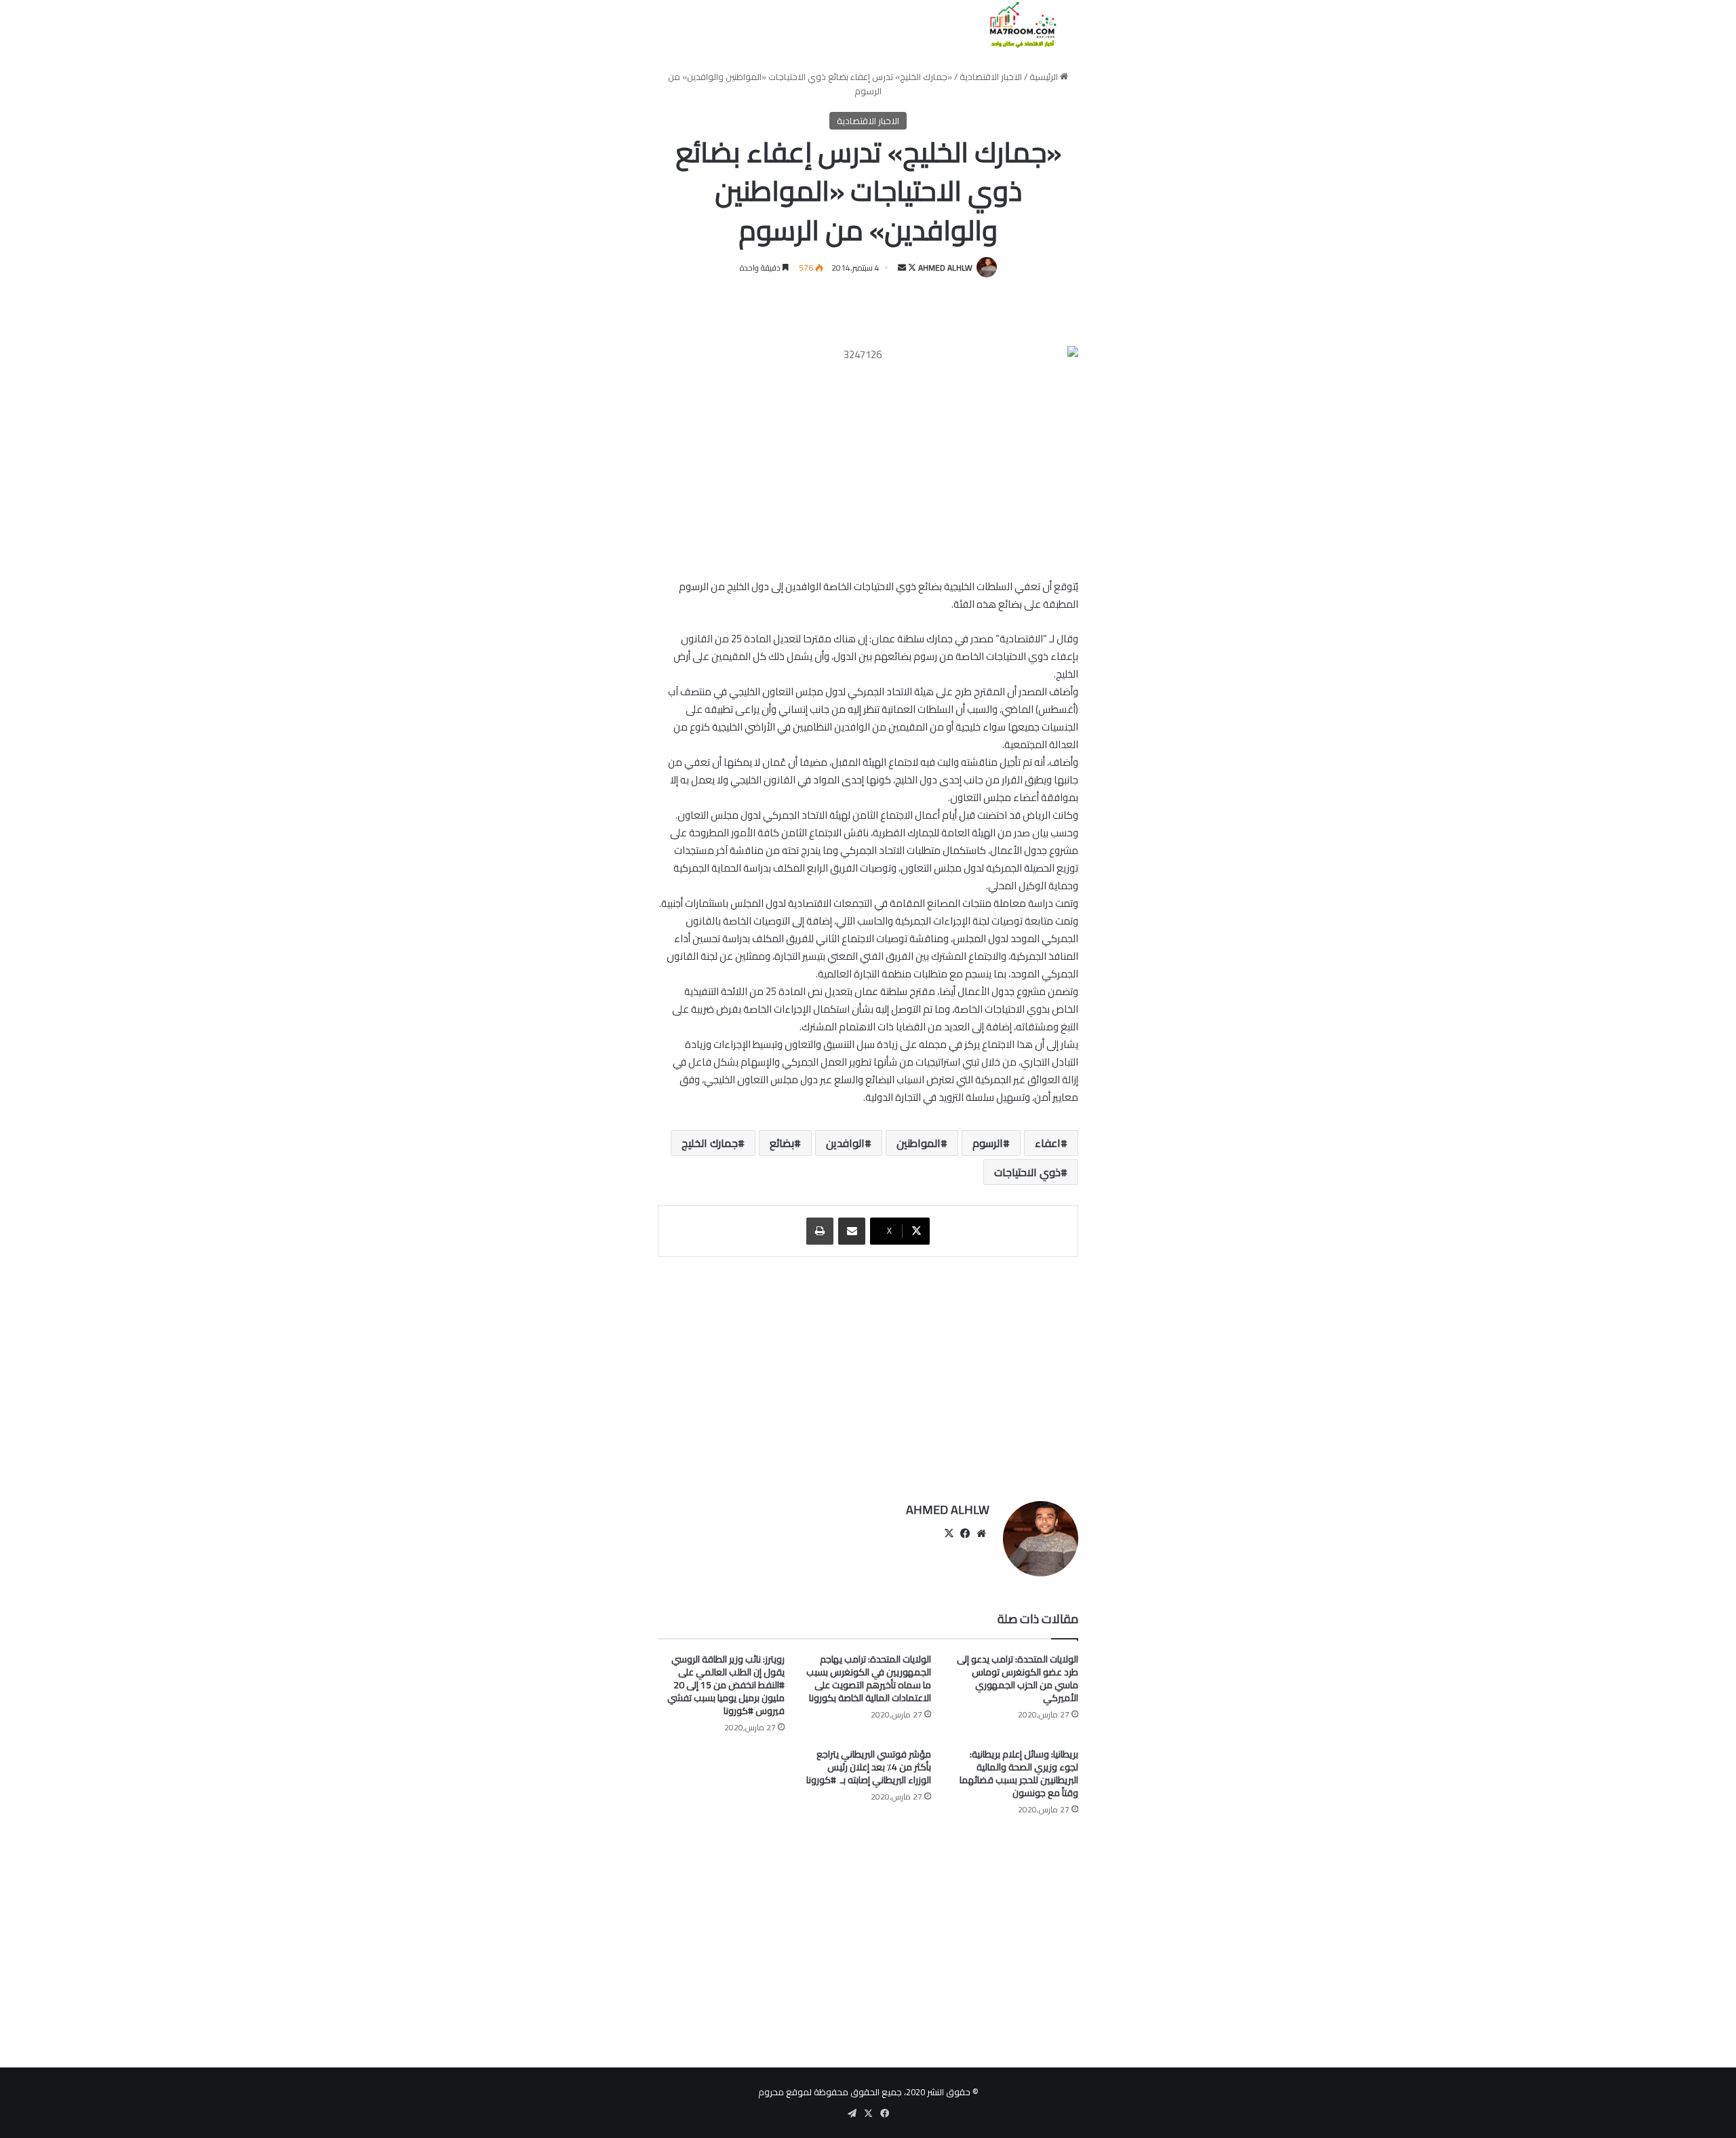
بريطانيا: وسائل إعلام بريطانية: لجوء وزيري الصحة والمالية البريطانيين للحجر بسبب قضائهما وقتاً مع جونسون (1019, 1773)
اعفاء (1048, 1143)
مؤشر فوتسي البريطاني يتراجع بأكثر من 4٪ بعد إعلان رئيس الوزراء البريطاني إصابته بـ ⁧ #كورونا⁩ (869, 1767)
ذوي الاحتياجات (1027, 1172)
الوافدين (845, 1143)
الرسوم (988, 1143)
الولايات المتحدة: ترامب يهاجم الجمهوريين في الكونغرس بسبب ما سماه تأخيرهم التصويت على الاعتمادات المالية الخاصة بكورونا (869, 1678)
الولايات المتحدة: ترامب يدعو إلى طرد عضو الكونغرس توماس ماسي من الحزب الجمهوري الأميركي (1018, 1678)
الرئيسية (1045, 77)
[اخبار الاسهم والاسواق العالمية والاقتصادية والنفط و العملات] (1015, 25)
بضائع (782, 1143)
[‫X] (949, 1534)
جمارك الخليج (710, 1143)
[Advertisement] (868, 1372)
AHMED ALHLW (945, 268)
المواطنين (919, 1143)
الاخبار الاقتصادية (991, 77)
